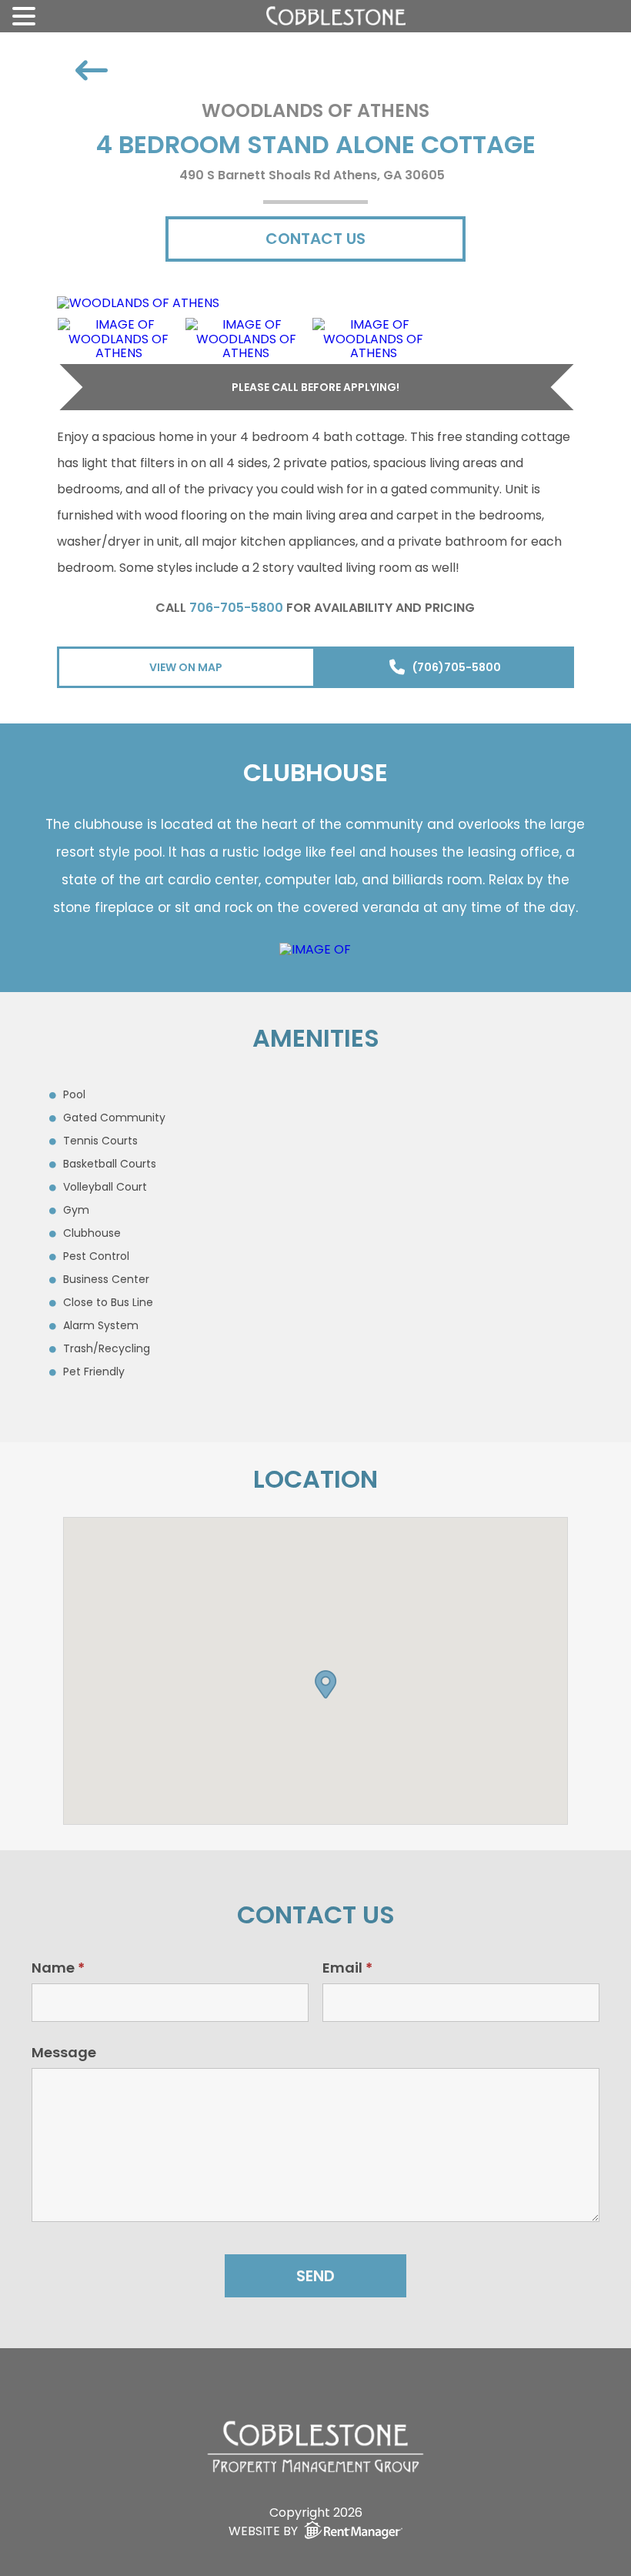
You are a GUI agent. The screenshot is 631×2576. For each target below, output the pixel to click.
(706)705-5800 (457, 667)
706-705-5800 (236, 608)
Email (347, 1968)
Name (58, 1968)
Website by (263, 2530)
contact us (315, 239)
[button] (326, 1681)
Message (64, 2052)
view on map (186, 667)
